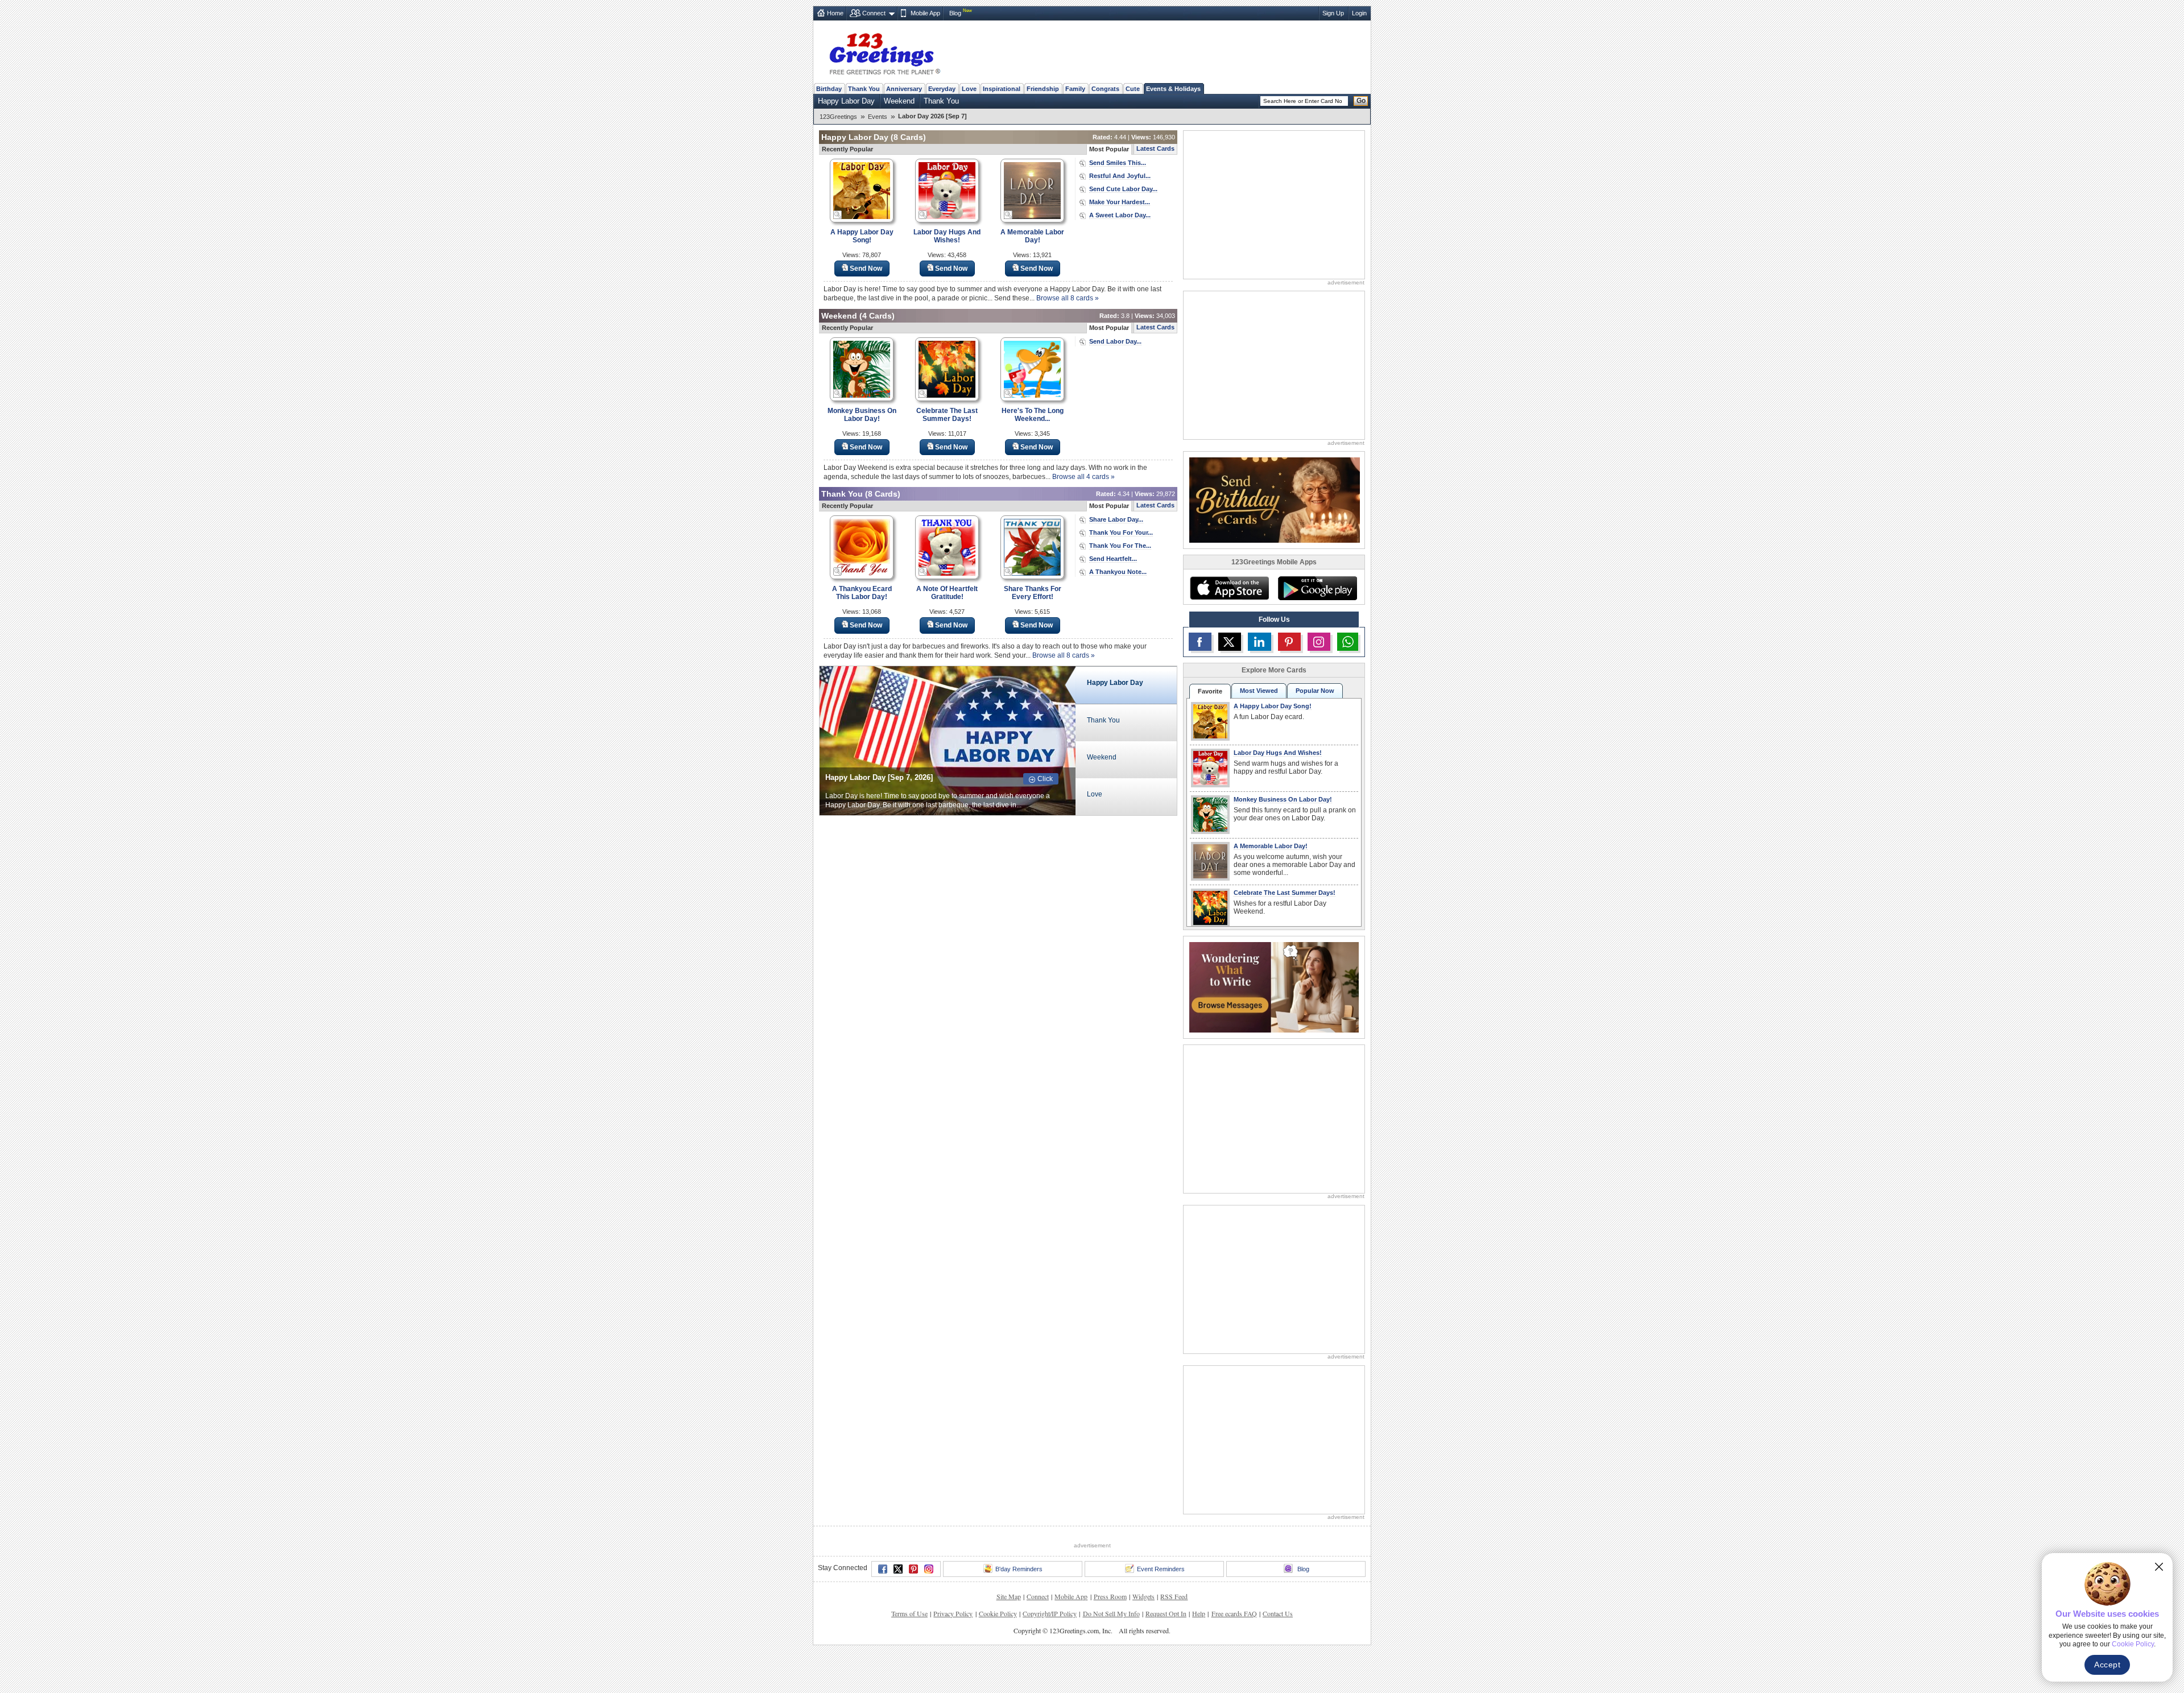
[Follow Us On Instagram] (1319, 642)
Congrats (1105, 89)
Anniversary (904, 89)
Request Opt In (1166, 1613)
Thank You (864, 89)
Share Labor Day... (1116, 519)
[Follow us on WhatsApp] (1348, 642)
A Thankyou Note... (1118, 572)
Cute (1133, 89)
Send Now (866, 269)
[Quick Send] (838, 215)
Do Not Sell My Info (1111, 1613)
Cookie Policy (998, 1613)
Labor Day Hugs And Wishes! (947, 236)
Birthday (829, 89)
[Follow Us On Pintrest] (1289, 642)
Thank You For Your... (1121, 532)
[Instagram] (929, 1569)
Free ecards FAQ (1234, 1613)
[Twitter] (898, 1569)
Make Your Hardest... (1120, 202)
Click (1045, 779)
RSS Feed (1174, 1596)
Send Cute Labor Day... (1123, 189)
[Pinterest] (913, 1569)
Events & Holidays (1173, 89)
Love (969, 89)
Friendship (1043, 89)
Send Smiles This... (1118, 163)
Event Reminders (1161, 1569)
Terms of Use (909, 1613)
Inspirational (1002, 89)
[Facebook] (883, 1569)
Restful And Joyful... (1120, 176)
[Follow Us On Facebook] (1200, 642)
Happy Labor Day (846, 101)
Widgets (1143, 1596)
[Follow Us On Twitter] (1230, 642)
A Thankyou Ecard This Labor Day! (862, 593)
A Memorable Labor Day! (1032, 236)
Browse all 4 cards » (1083, 477)
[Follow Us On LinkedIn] (1259, 642)
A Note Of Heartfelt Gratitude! (947, 593)
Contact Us (1278, 1613)
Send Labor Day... (1115, 341)
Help (1199, 1613)
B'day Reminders (1019, 1569)
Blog (955, 13)
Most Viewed (1259, 691)
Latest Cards (1155, 148)
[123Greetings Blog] (1274, 986)
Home (835, 13)
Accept (2107, 1665)
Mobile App (925, 13)
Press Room (1110, 1596)
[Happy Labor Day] (948, 740)
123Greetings (838, 117)
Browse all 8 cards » (1068, 298)
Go (1361, 101)
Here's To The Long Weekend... (1033, 415)
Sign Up (1333, 13)
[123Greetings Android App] (1317, 588)
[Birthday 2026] (1275, 499)
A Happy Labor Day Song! (862, 236)
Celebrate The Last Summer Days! (947, 415)
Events (878, 117)
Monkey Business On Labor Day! (862, 415)
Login (1359, 13)
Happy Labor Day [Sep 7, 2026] (879, 777)
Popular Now (1315, 691)
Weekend (899, 101)
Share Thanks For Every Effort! (1033, 593)
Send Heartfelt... (1113, 559)
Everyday (942, 89)
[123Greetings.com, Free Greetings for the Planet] (884, 52)
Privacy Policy (953, 1613)
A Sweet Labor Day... (1120, 215)
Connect (874, 13)
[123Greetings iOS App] (1229, 588)
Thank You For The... (1120, 546)
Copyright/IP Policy (1050, 1613)
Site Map (1009, 1596)
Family (1075, 89)
